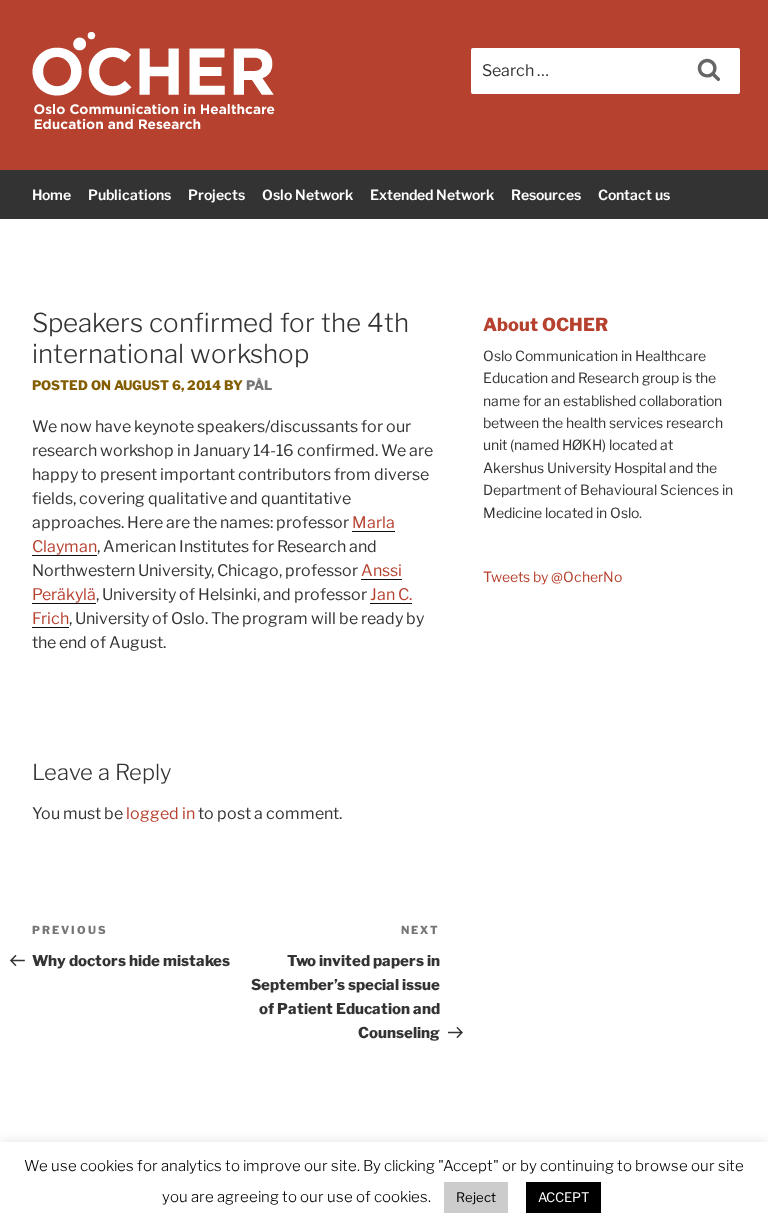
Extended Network (432, 194)
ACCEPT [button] (563, 1197)
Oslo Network (307, 194)
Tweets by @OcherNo (552, 576)
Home (51, 194)
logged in (160, 813)
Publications (129, 194)
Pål (259, 385)
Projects (216, 194)
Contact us (634, 194)
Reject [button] (476, 1197)
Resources (546, 194)
